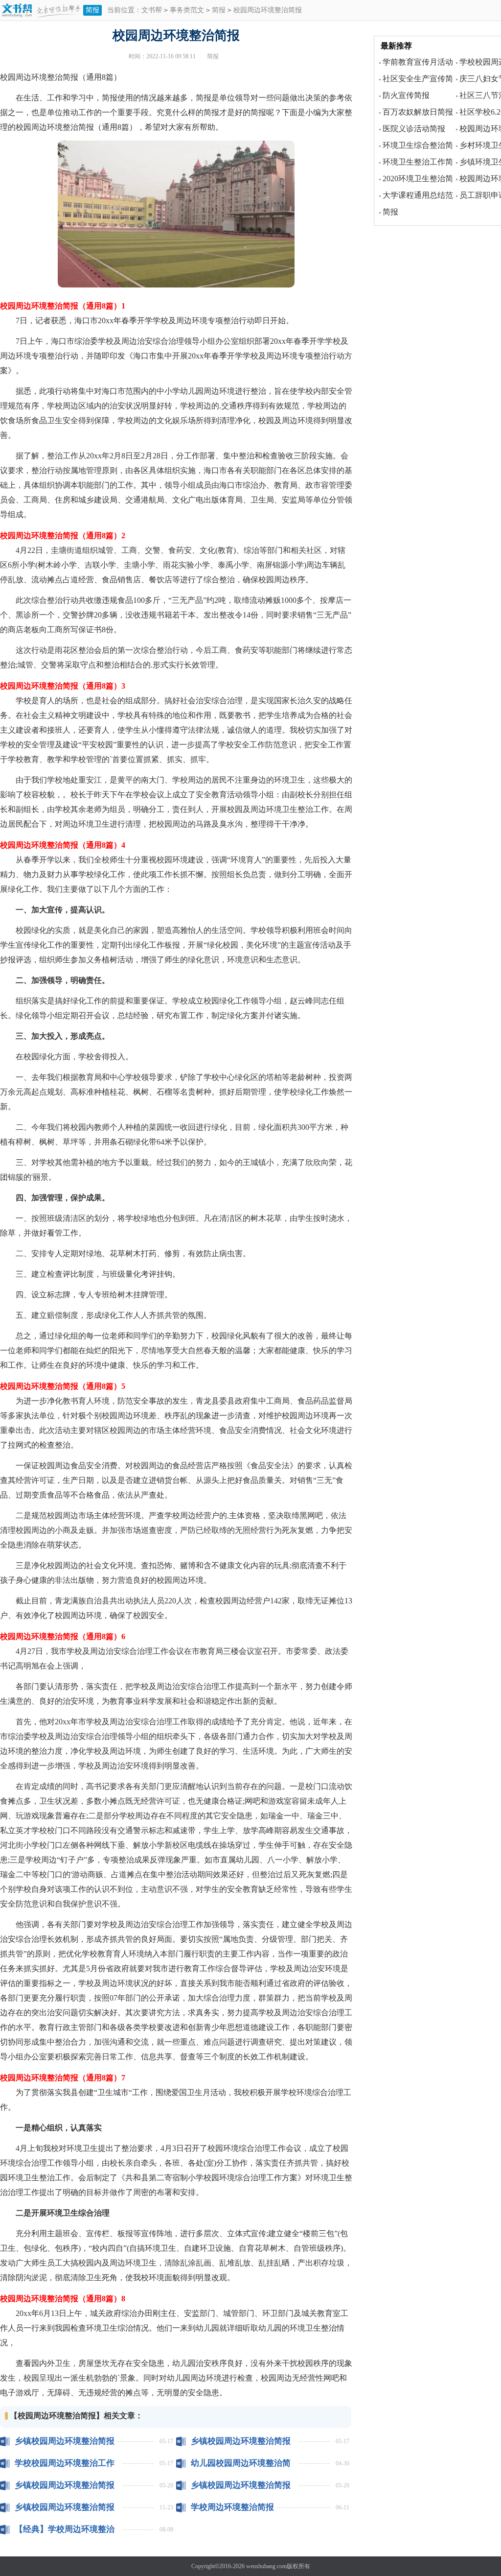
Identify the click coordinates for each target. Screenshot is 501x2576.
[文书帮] (42, 11)
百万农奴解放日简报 (418, 112)
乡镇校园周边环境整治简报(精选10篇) (241, 2485)
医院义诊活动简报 (414, 129)
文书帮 (152, 10)
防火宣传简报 (406, 95)
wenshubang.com (266, 2566)
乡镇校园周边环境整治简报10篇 (241, 2441)
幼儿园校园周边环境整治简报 (241, 2463)
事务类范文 (187, 10)
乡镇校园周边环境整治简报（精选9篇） (65, 2507)
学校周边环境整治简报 (232, 2507)
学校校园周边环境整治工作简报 (65, 2463)
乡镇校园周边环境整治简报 (65, 2441)
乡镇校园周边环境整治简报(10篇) (65, 2485)
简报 (92, 10)
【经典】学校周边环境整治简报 (65, 2529)
